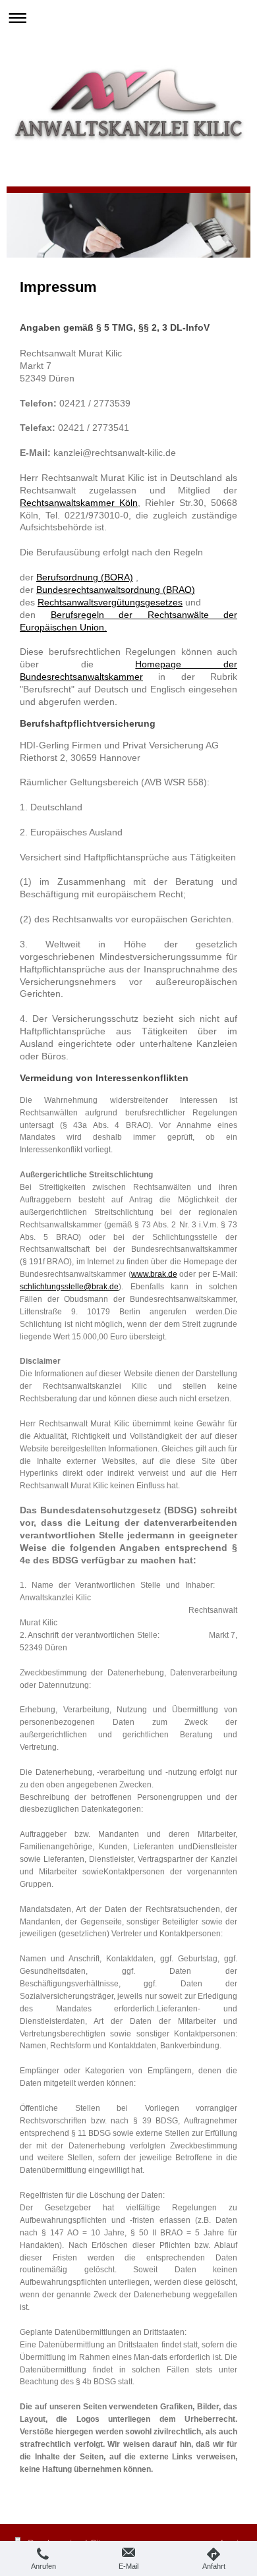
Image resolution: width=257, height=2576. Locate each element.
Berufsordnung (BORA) (85, 577)
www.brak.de (154, 1274)
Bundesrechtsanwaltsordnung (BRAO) (116, 590)
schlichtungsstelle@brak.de (69, 1287)
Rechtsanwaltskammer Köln (79, 503)
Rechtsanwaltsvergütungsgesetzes (110, 602)
